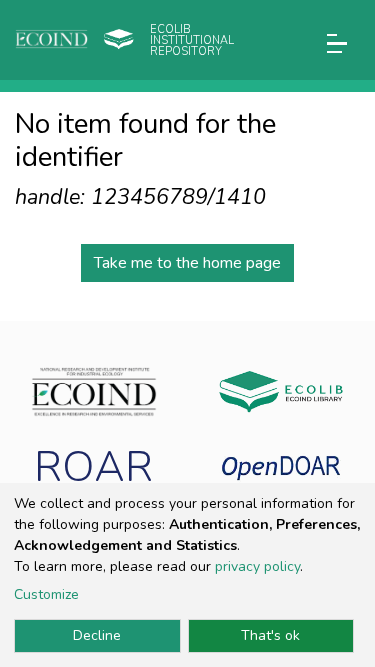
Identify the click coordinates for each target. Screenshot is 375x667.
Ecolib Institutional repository (192, 40)
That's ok (270, 635)
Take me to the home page (187, 263)
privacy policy (257, 566)
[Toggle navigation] (337, 43)
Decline (97, 635)
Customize (46, 594)
